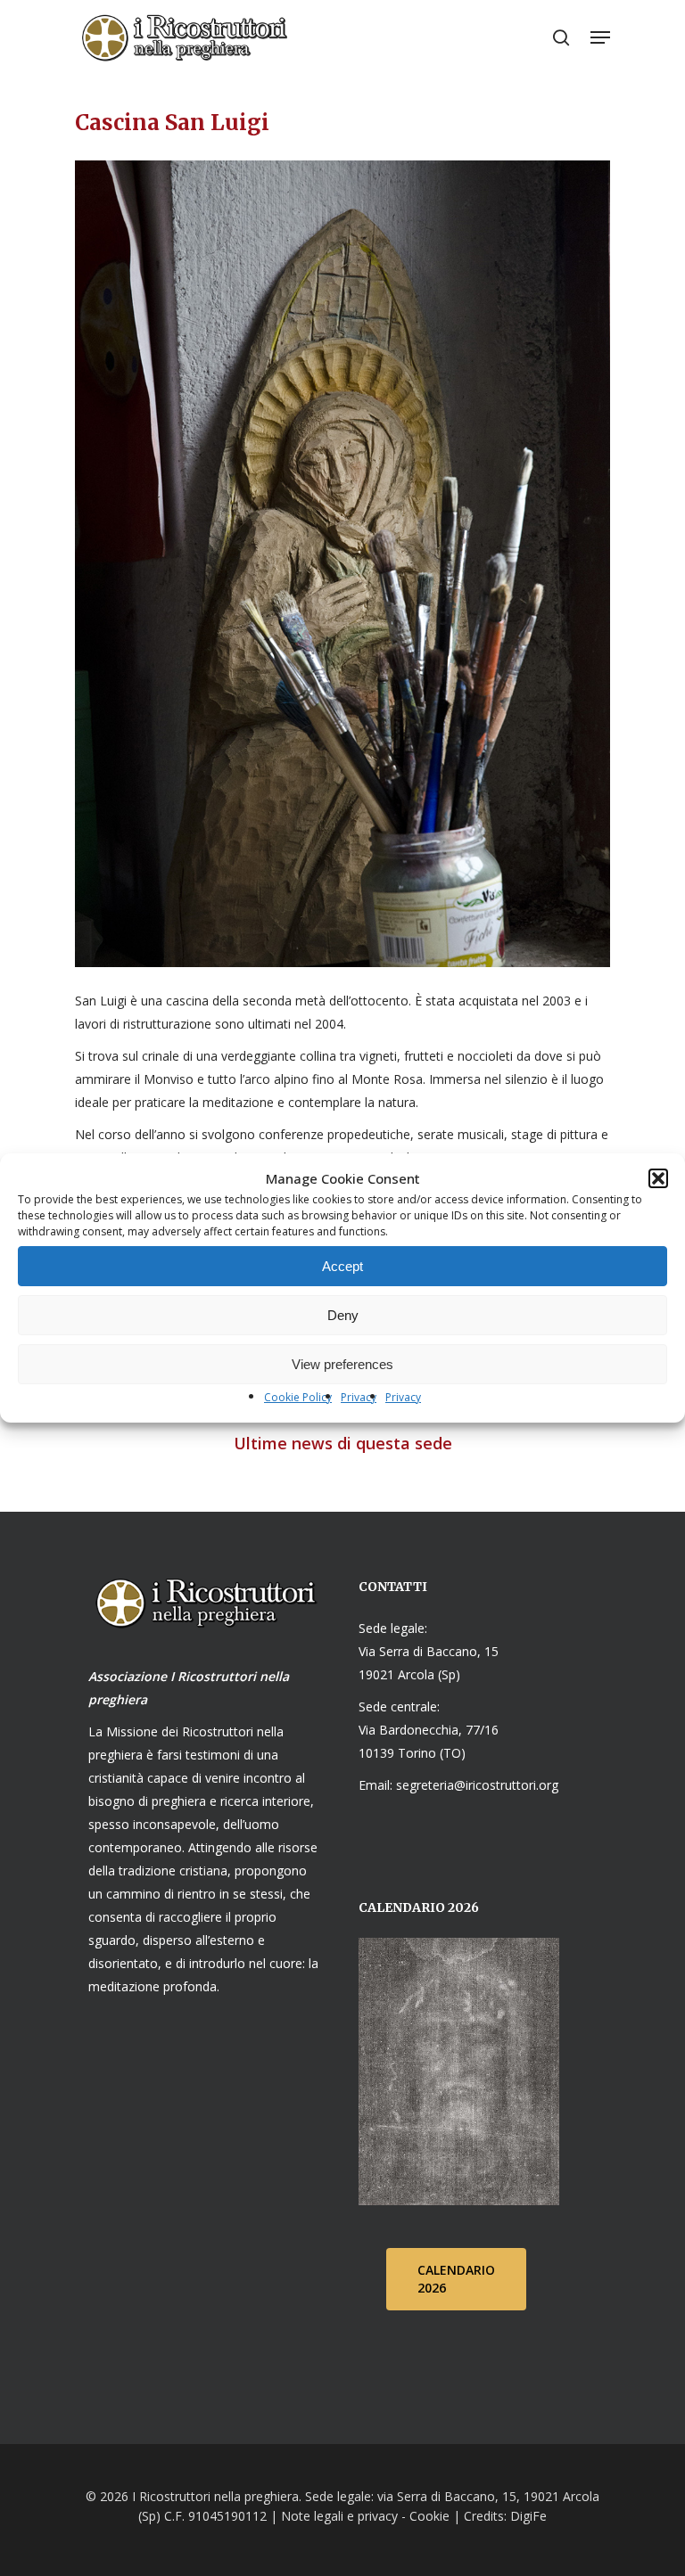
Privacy (359, 1397)
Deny (343, 1315)
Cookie (429, 2516)
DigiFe (527, 2516)
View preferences (342, 1364)
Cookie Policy (298, 1397)
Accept (342, 1266)
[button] (658, 1178)
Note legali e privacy (339, 2516)
